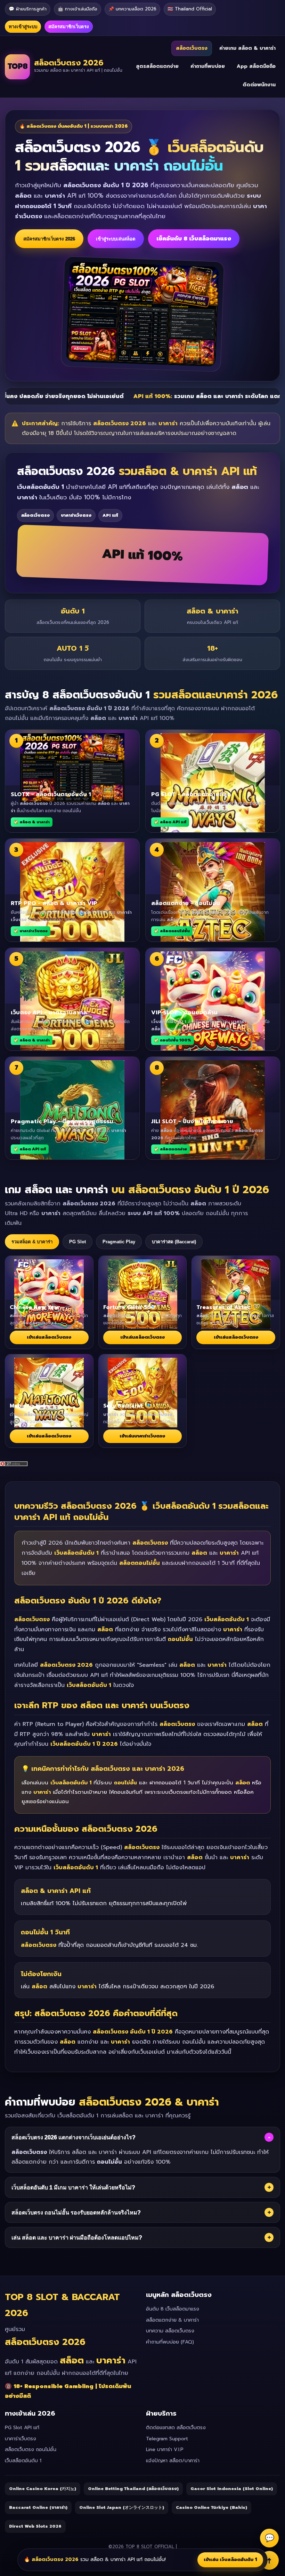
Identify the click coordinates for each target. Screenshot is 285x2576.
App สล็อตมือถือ (256, 66)
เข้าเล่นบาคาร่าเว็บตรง (142, 1436)
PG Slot (78, 1242)
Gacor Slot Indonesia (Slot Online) (232, 2489)
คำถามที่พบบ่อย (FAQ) (170, 2342)
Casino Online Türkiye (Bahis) (211, 2507)
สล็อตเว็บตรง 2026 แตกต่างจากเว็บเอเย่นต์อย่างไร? (141, 2137)
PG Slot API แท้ (22, 2428)
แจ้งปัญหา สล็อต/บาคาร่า (173, 2461)
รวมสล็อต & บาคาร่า (32, 1242)
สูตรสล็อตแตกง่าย (157, 66)
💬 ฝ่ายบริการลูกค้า (28, 9)
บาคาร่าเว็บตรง (21, 2439)
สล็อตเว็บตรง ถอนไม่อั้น (31, 2450)
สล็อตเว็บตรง (192, 48)
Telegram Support (167, 2439)
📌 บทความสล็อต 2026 (132, 9)
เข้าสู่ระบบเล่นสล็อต (116, 239)
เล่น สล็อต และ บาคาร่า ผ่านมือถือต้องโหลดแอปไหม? (141, 2237)
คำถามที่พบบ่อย (208, 66)
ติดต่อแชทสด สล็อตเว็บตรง (176, 2428)
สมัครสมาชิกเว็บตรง (69, 27)
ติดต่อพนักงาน (259, 85)
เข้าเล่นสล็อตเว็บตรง (49, 1337)
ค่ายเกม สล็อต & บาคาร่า (247, 48)
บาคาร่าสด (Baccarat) (174, 1242)
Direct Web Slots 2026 (35, 2526)
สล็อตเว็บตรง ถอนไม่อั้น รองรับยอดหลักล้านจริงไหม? (141, 2212)
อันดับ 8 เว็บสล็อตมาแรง (173, 2309)
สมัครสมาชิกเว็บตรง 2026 (49, 239)
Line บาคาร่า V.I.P (165, 2450)
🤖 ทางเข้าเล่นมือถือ (78, 9)
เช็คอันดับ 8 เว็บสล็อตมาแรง (194, 239)
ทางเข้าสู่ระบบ (23, 27)
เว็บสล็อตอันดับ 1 (23, 2461)
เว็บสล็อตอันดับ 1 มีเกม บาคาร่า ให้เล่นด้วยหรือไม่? (141, 2187)
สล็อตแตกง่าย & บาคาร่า (172, 2320)
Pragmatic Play (119, 1242)
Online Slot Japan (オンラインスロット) (122, 2507)
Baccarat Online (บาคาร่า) (38, 2507)
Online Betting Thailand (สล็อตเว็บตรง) (133, 2489)
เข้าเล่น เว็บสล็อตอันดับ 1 (230, 2559)
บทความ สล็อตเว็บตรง (170, 2331)
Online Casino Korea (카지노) (43, 2489)
